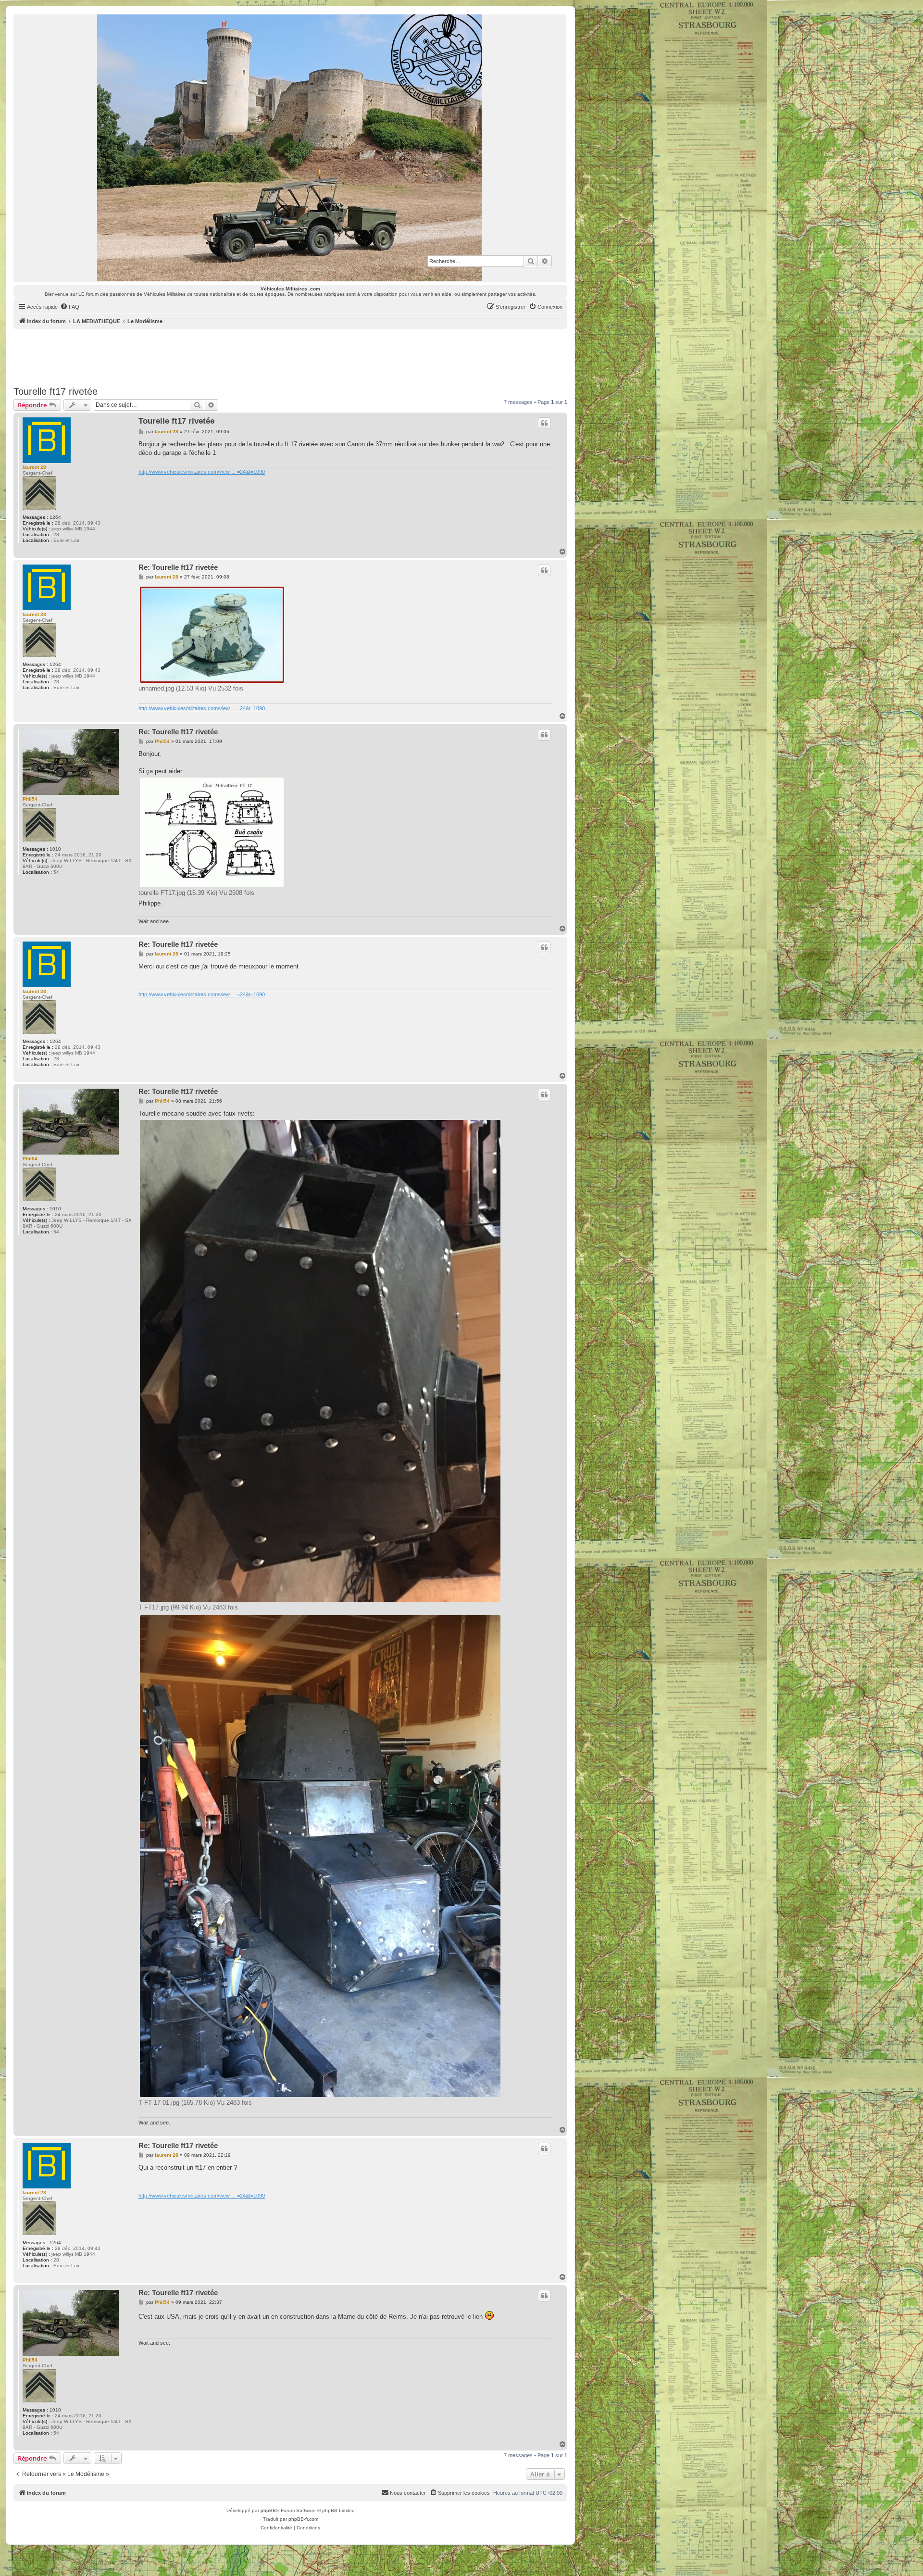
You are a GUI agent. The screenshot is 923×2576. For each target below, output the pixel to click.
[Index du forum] (290, 148)
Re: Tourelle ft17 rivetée (178, 567)
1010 (55, 849)
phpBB (268, 2510)
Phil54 (30, 799)
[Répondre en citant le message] (544, 423)
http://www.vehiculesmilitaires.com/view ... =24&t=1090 (202, 472)
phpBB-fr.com (303, 2519)
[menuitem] (70, 307)
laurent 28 (34, 467)
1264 (55, 517)
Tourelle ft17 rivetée (56, 391)
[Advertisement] (290, 356)
